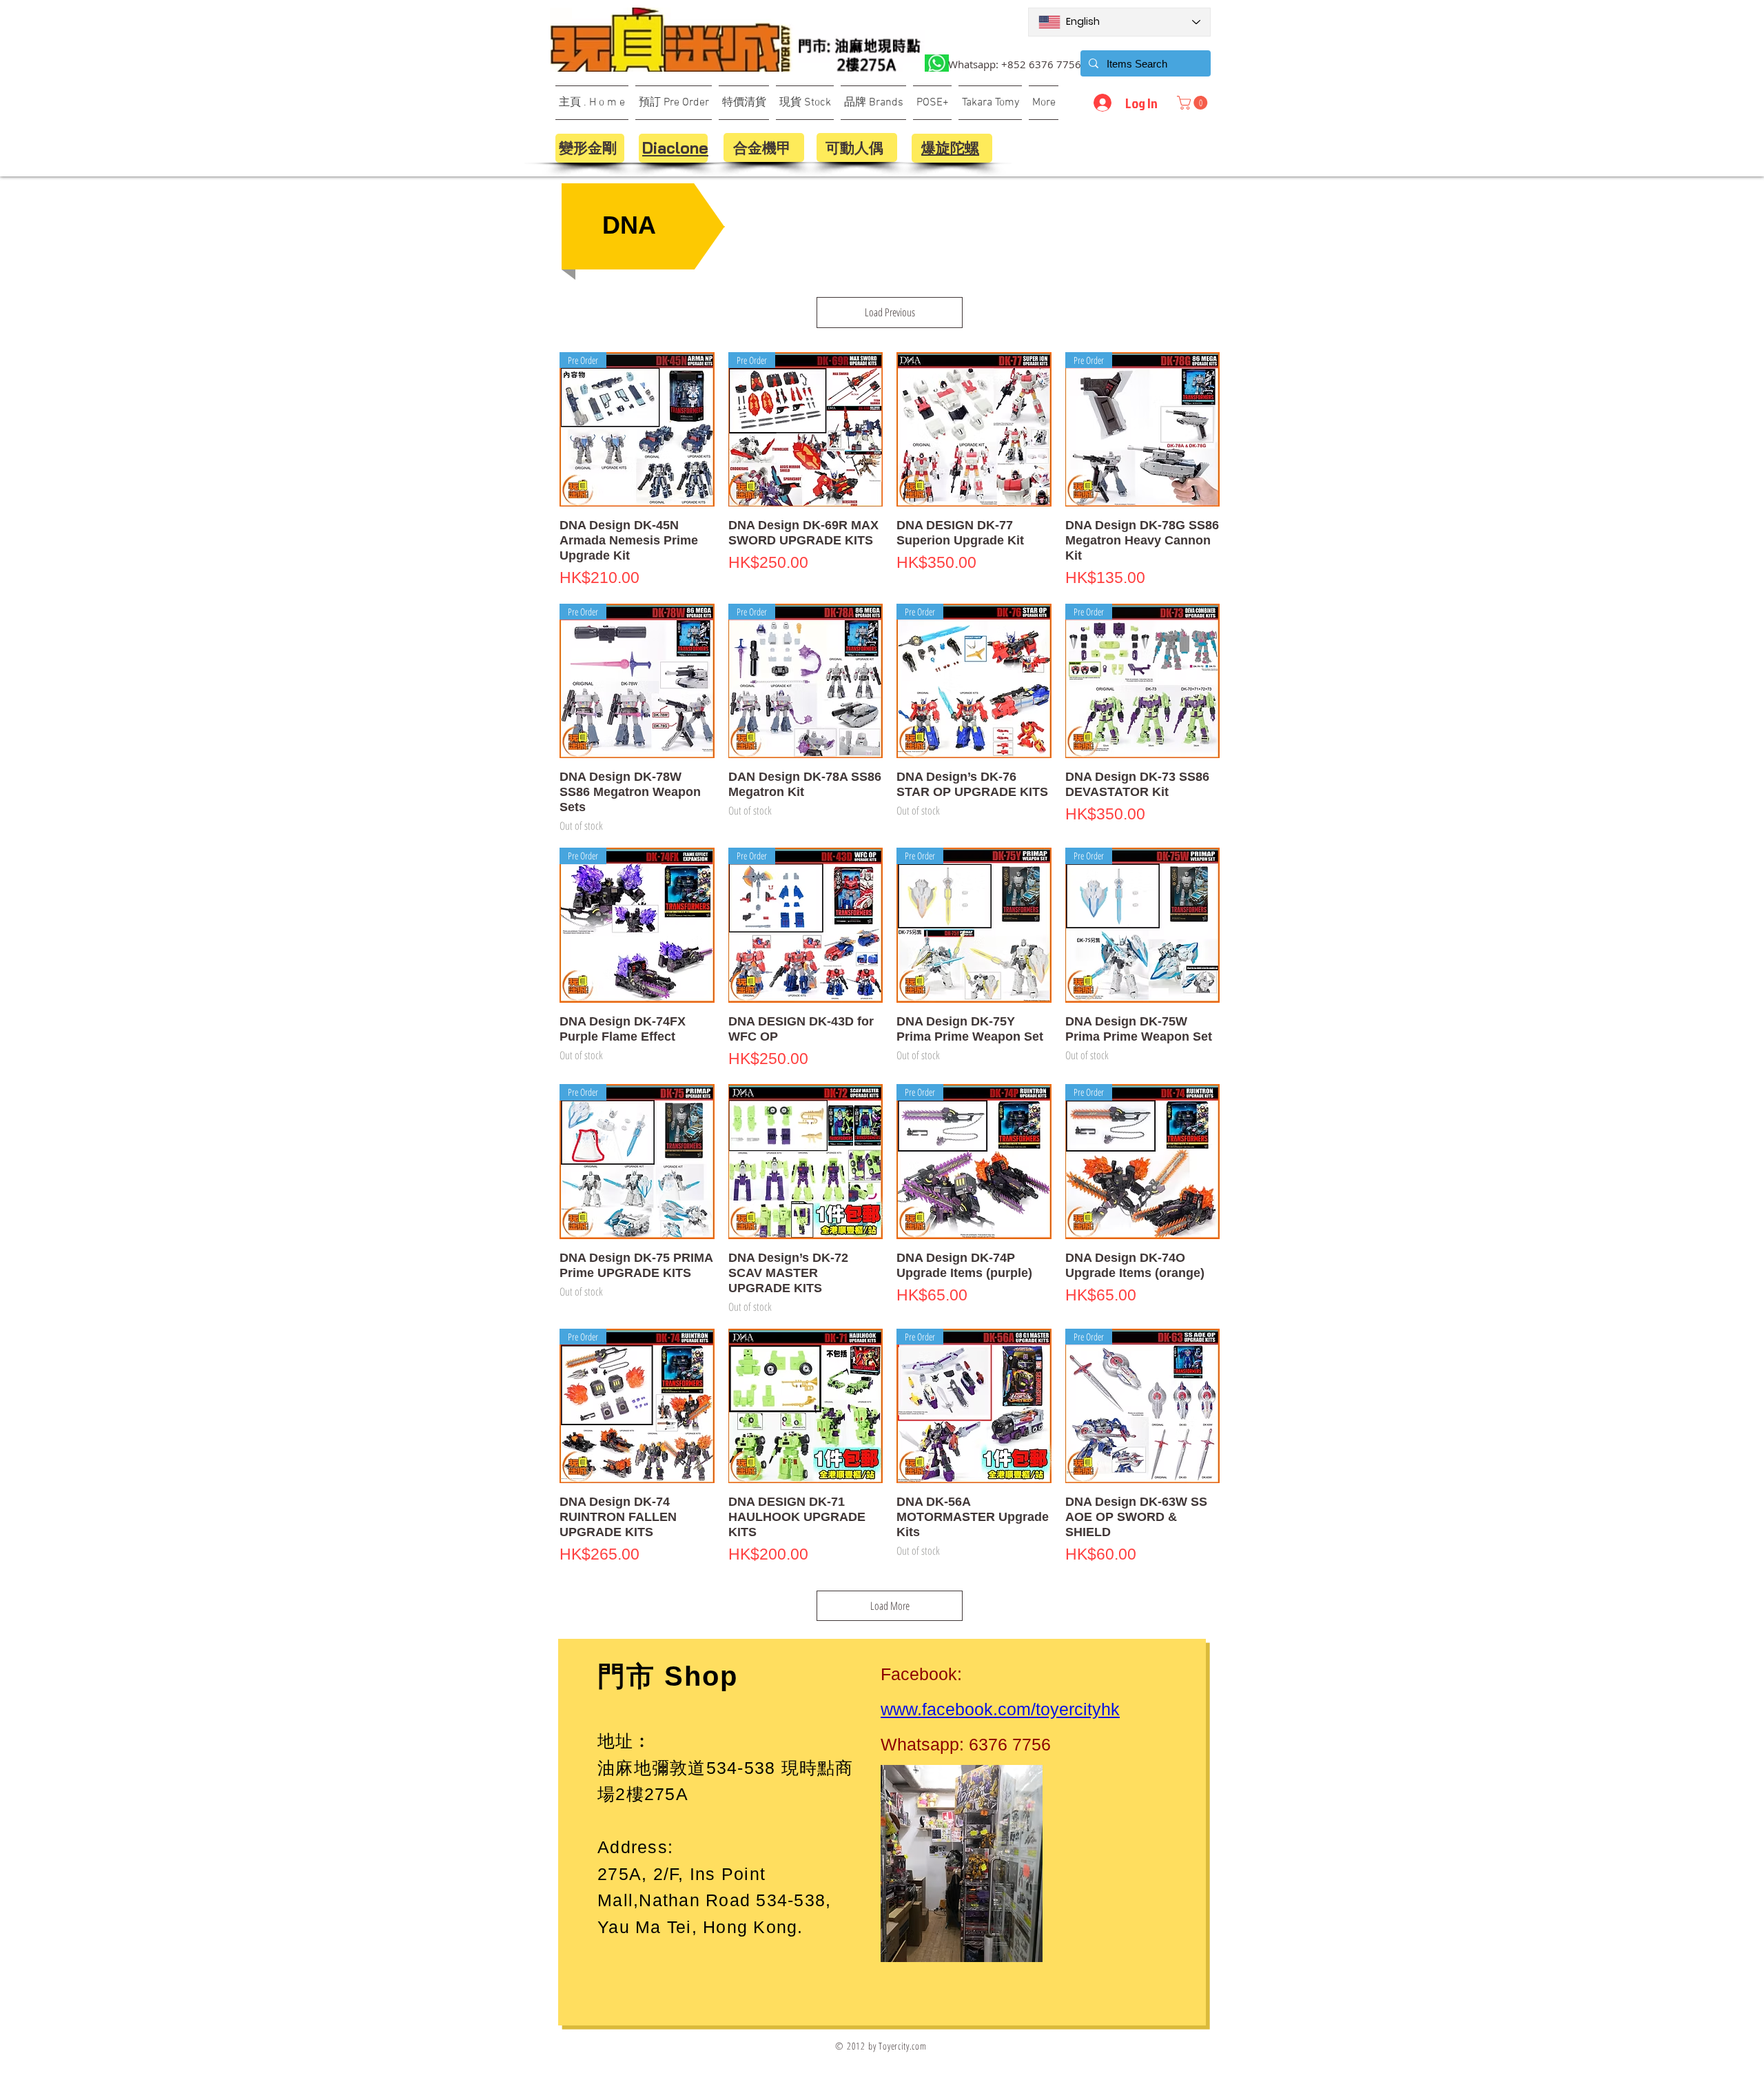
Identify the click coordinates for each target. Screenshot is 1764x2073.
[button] (1194, 103)
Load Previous (890, 312)
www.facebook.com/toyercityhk (1000, 1709)
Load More (890, 1606)
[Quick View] (974, 430)
